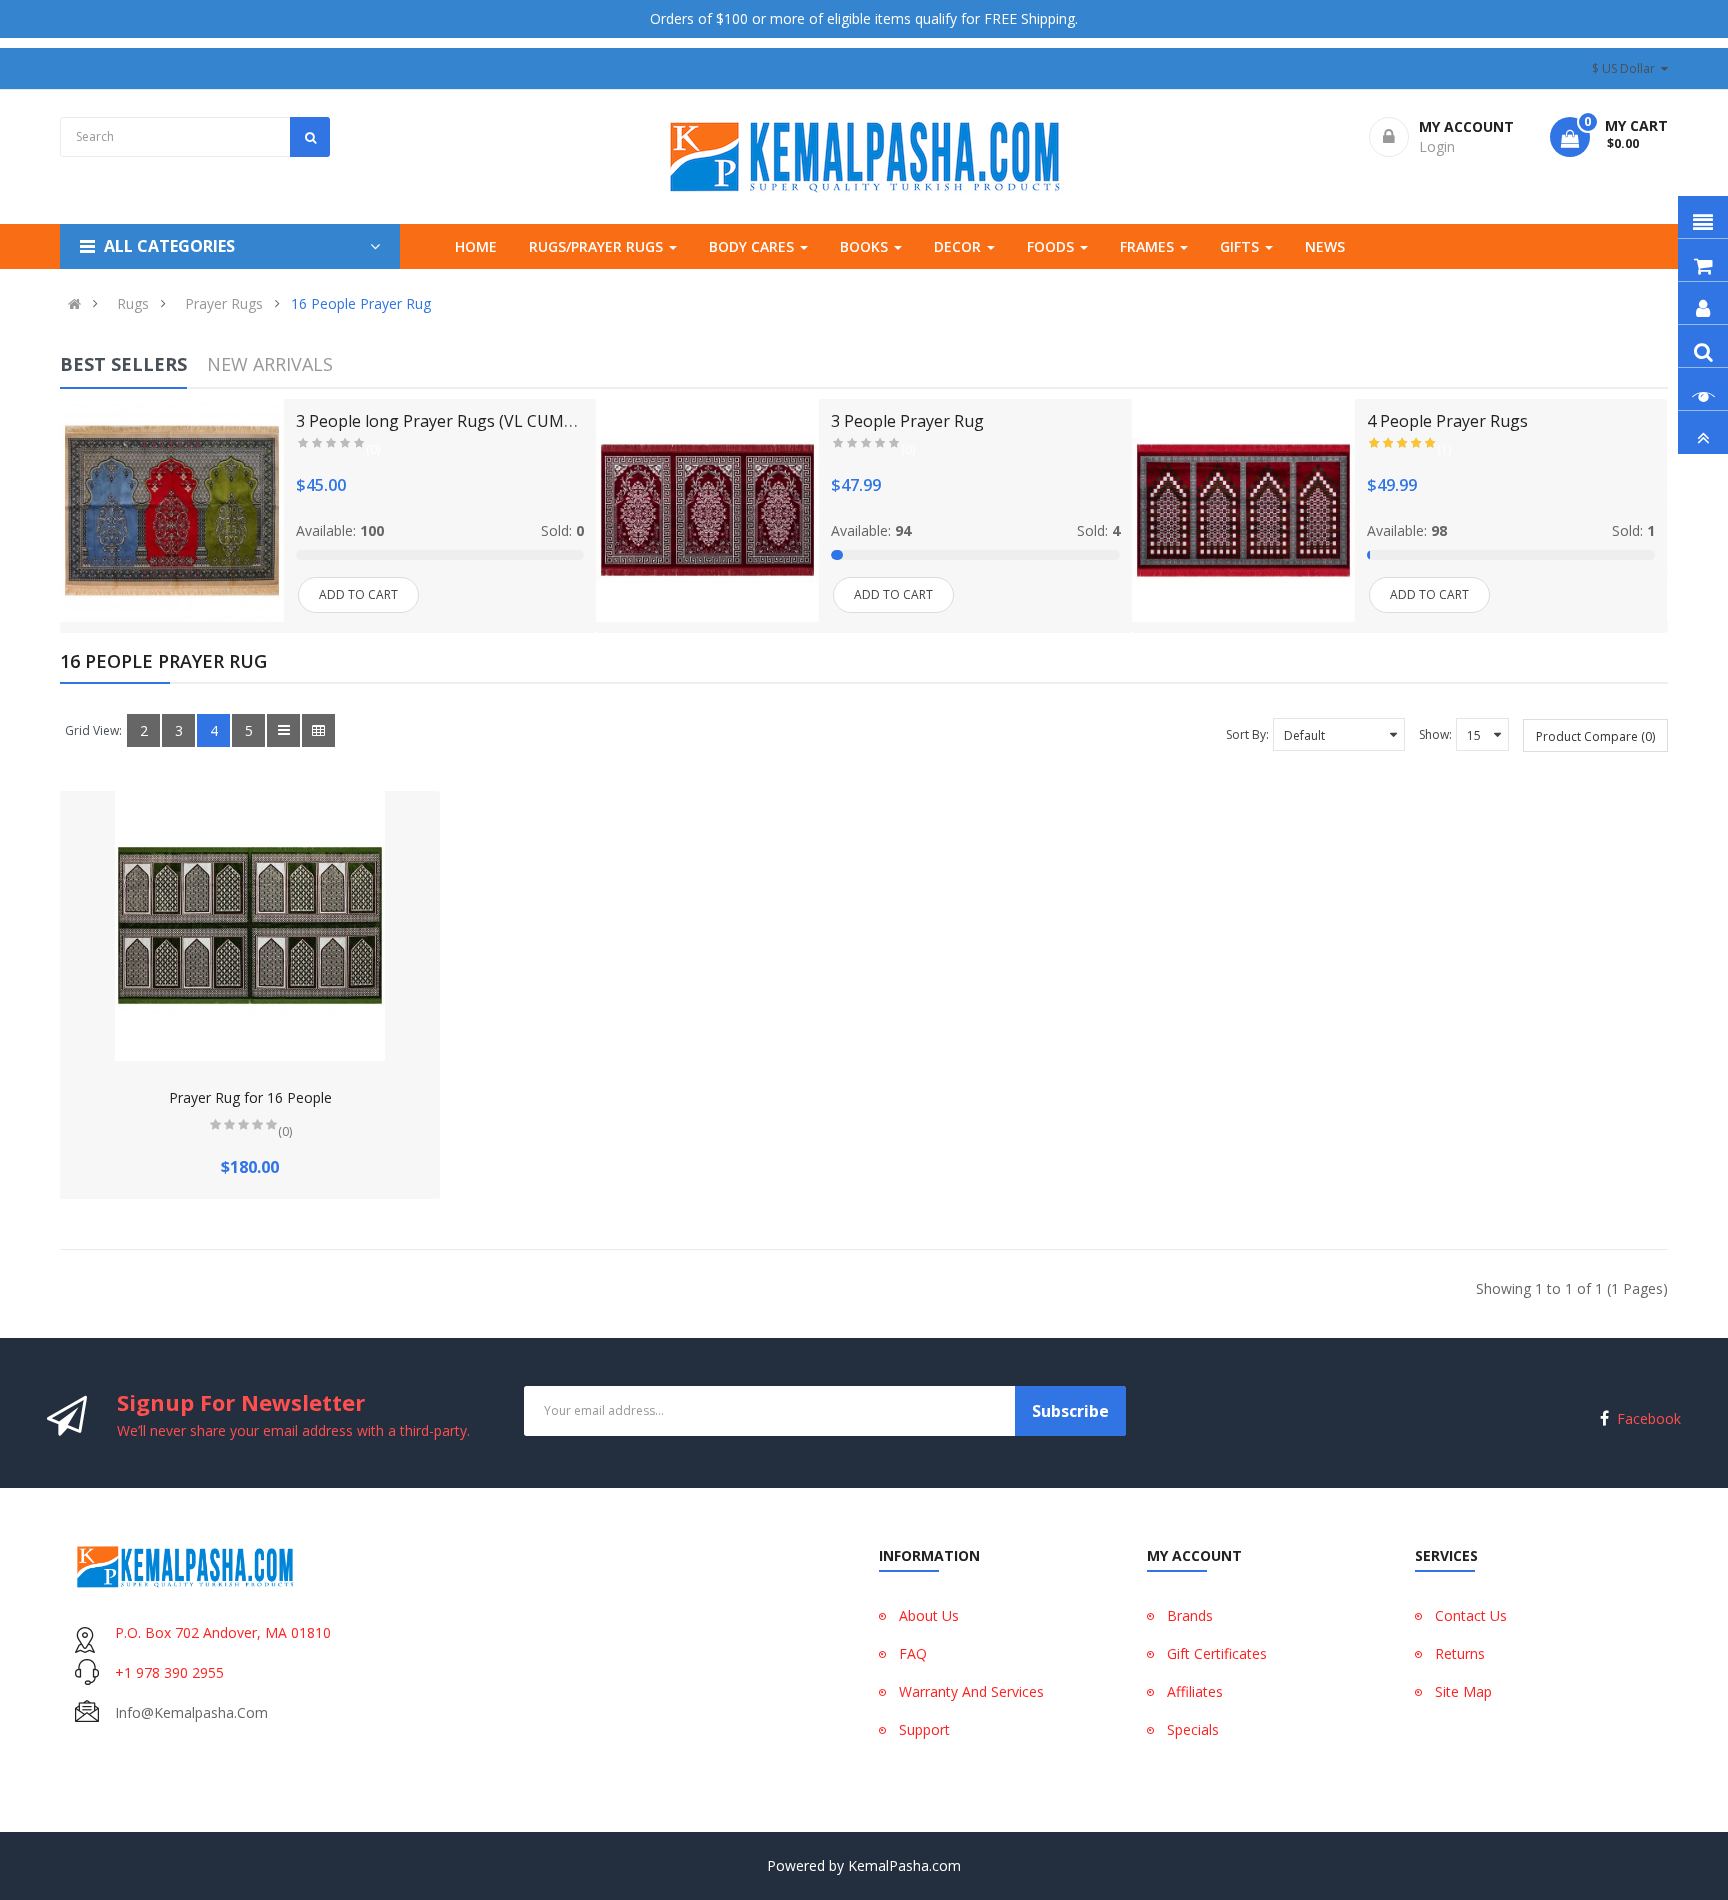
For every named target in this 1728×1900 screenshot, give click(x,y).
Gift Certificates (1217, 1653)
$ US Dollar (1626, 68)
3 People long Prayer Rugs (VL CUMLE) (441, 421)
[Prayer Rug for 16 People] (250, 926)
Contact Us (1471, 1615)
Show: (1435, 734)
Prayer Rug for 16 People (250, 1097)
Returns (1460, 1653)
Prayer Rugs (224, 304)
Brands (1190, 1615)
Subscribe (1070, 1411)
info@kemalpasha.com (191, 1712)
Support (924, 1729)
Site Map (1463, 1691)
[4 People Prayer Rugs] (1243, 510)
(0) (373, 449)
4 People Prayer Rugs (1447, 421)
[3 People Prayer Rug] (707, 510)
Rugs (133, 304)
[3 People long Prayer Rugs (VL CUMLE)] (171, 510)
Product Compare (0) (1595, 736)
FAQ (913, 1653)
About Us (929, 1615)
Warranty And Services (971, 1691)
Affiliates (1195, 1691)
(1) (1444, 449)
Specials (1193, 1729)
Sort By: (1247, 734)
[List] (283, 730)
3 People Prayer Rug (907, 421)
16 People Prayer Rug (361, 304)
